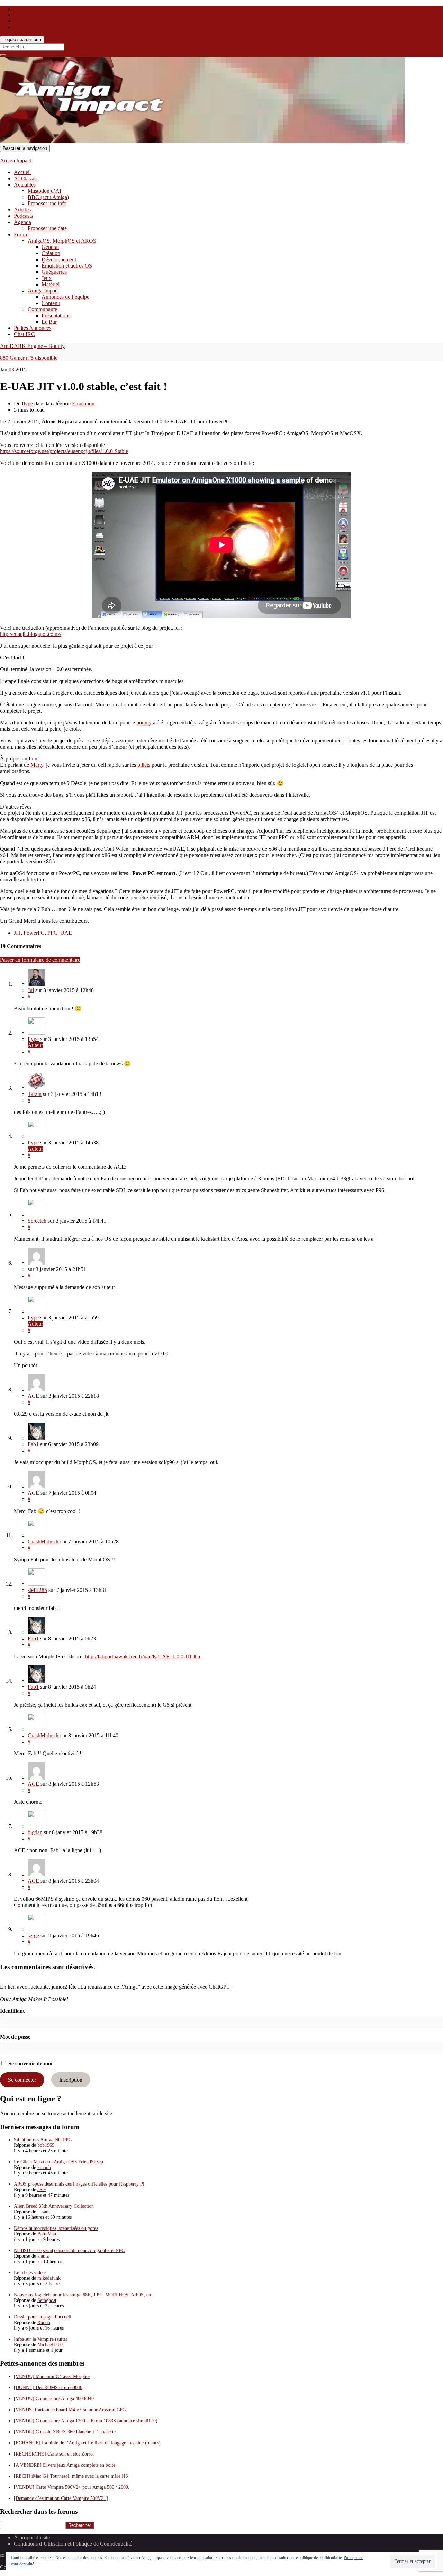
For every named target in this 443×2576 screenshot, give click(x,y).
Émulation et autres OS (67, 266)
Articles (22, 210)
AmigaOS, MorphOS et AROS (62, 241)
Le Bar (49, 322)
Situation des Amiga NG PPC (43, 2140)
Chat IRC (24, 334)
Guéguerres (54, 272)
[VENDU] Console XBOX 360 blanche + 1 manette (65, 2432)
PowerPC (34, 933)
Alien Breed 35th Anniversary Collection (54, 2206)
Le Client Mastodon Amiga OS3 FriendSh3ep (58, 2162)
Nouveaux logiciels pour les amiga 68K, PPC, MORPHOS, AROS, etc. (84, 2295)
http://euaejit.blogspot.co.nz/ (31, 634)
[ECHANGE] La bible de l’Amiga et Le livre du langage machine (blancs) (87, 2443)
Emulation (83, 403)
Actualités (25, 185)
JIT (17, 933)
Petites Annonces (33, 328)
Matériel (51, 284)
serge (33, 1935)
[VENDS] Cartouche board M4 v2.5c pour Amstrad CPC (70, 2410)
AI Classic (25, 178)
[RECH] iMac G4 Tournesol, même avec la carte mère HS (71, 2476)
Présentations (56, 316)
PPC (52, 933)
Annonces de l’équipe (65, 297)
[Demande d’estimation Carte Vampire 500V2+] (61, 2498)
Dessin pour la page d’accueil (43, 2317)
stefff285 (37, 1590)
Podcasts (23, 216)
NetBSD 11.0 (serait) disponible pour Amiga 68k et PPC (69, 2250)
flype (27, 403)
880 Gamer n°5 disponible (29, 358)
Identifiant (12, 2011)
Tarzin (35, 1094)
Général (50, 247)
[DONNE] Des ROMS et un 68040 (48, 2388)
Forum (21, 235)
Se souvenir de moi (30, 2064)
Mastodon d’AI (44, 191)
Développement (59, 259)
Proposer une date (47, 228)
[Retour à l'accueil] (407, 141)
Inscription (71, 2080)
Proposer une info (47, 203)
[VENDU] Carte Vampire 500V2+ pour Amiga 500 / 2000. (72, 2487)
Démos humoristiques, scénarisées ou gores (56, 2228)
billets (144, 765)
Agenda (22, 222)
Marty (37, 765)
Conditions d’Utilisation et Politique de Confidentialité (73, 2544)
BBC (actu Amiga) (48, 197)
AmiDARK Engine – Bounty (32, 346)
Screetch (37, 1221)
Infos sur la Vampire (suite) (41, 2339)
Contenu (51, 303)
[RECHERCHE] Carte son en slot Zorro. (54, 2454)
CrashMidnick (43, 1542)
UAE (66, 933)
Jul (31, 990)
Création (51, 253)
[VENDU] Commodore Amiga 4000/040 (54, 2399)
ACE (33, 1396)
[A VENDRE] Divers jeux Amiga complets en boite (65, 2465)
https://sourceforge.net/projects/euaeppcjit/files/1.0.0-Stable (64, 451)
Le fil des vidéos (30, 2273)
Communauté (42, 309)
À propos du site (32, 2537)
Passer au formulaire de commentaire (40, 960)
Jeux (47, 278)
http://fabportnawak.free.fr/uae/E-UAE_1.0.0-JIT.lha (143, 1656)
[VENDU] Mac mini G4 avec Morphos (52, 2376)
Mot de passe (15, 2037)
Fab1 (33, 1444)
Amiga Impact (16, 160)
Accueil (22, 172)
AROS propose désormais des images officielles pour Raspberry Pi (79, 2184)
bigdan (35, 1832)
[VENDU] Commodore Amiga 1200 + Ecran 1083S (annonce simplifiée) (86, 2421)
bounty (144, 723)
